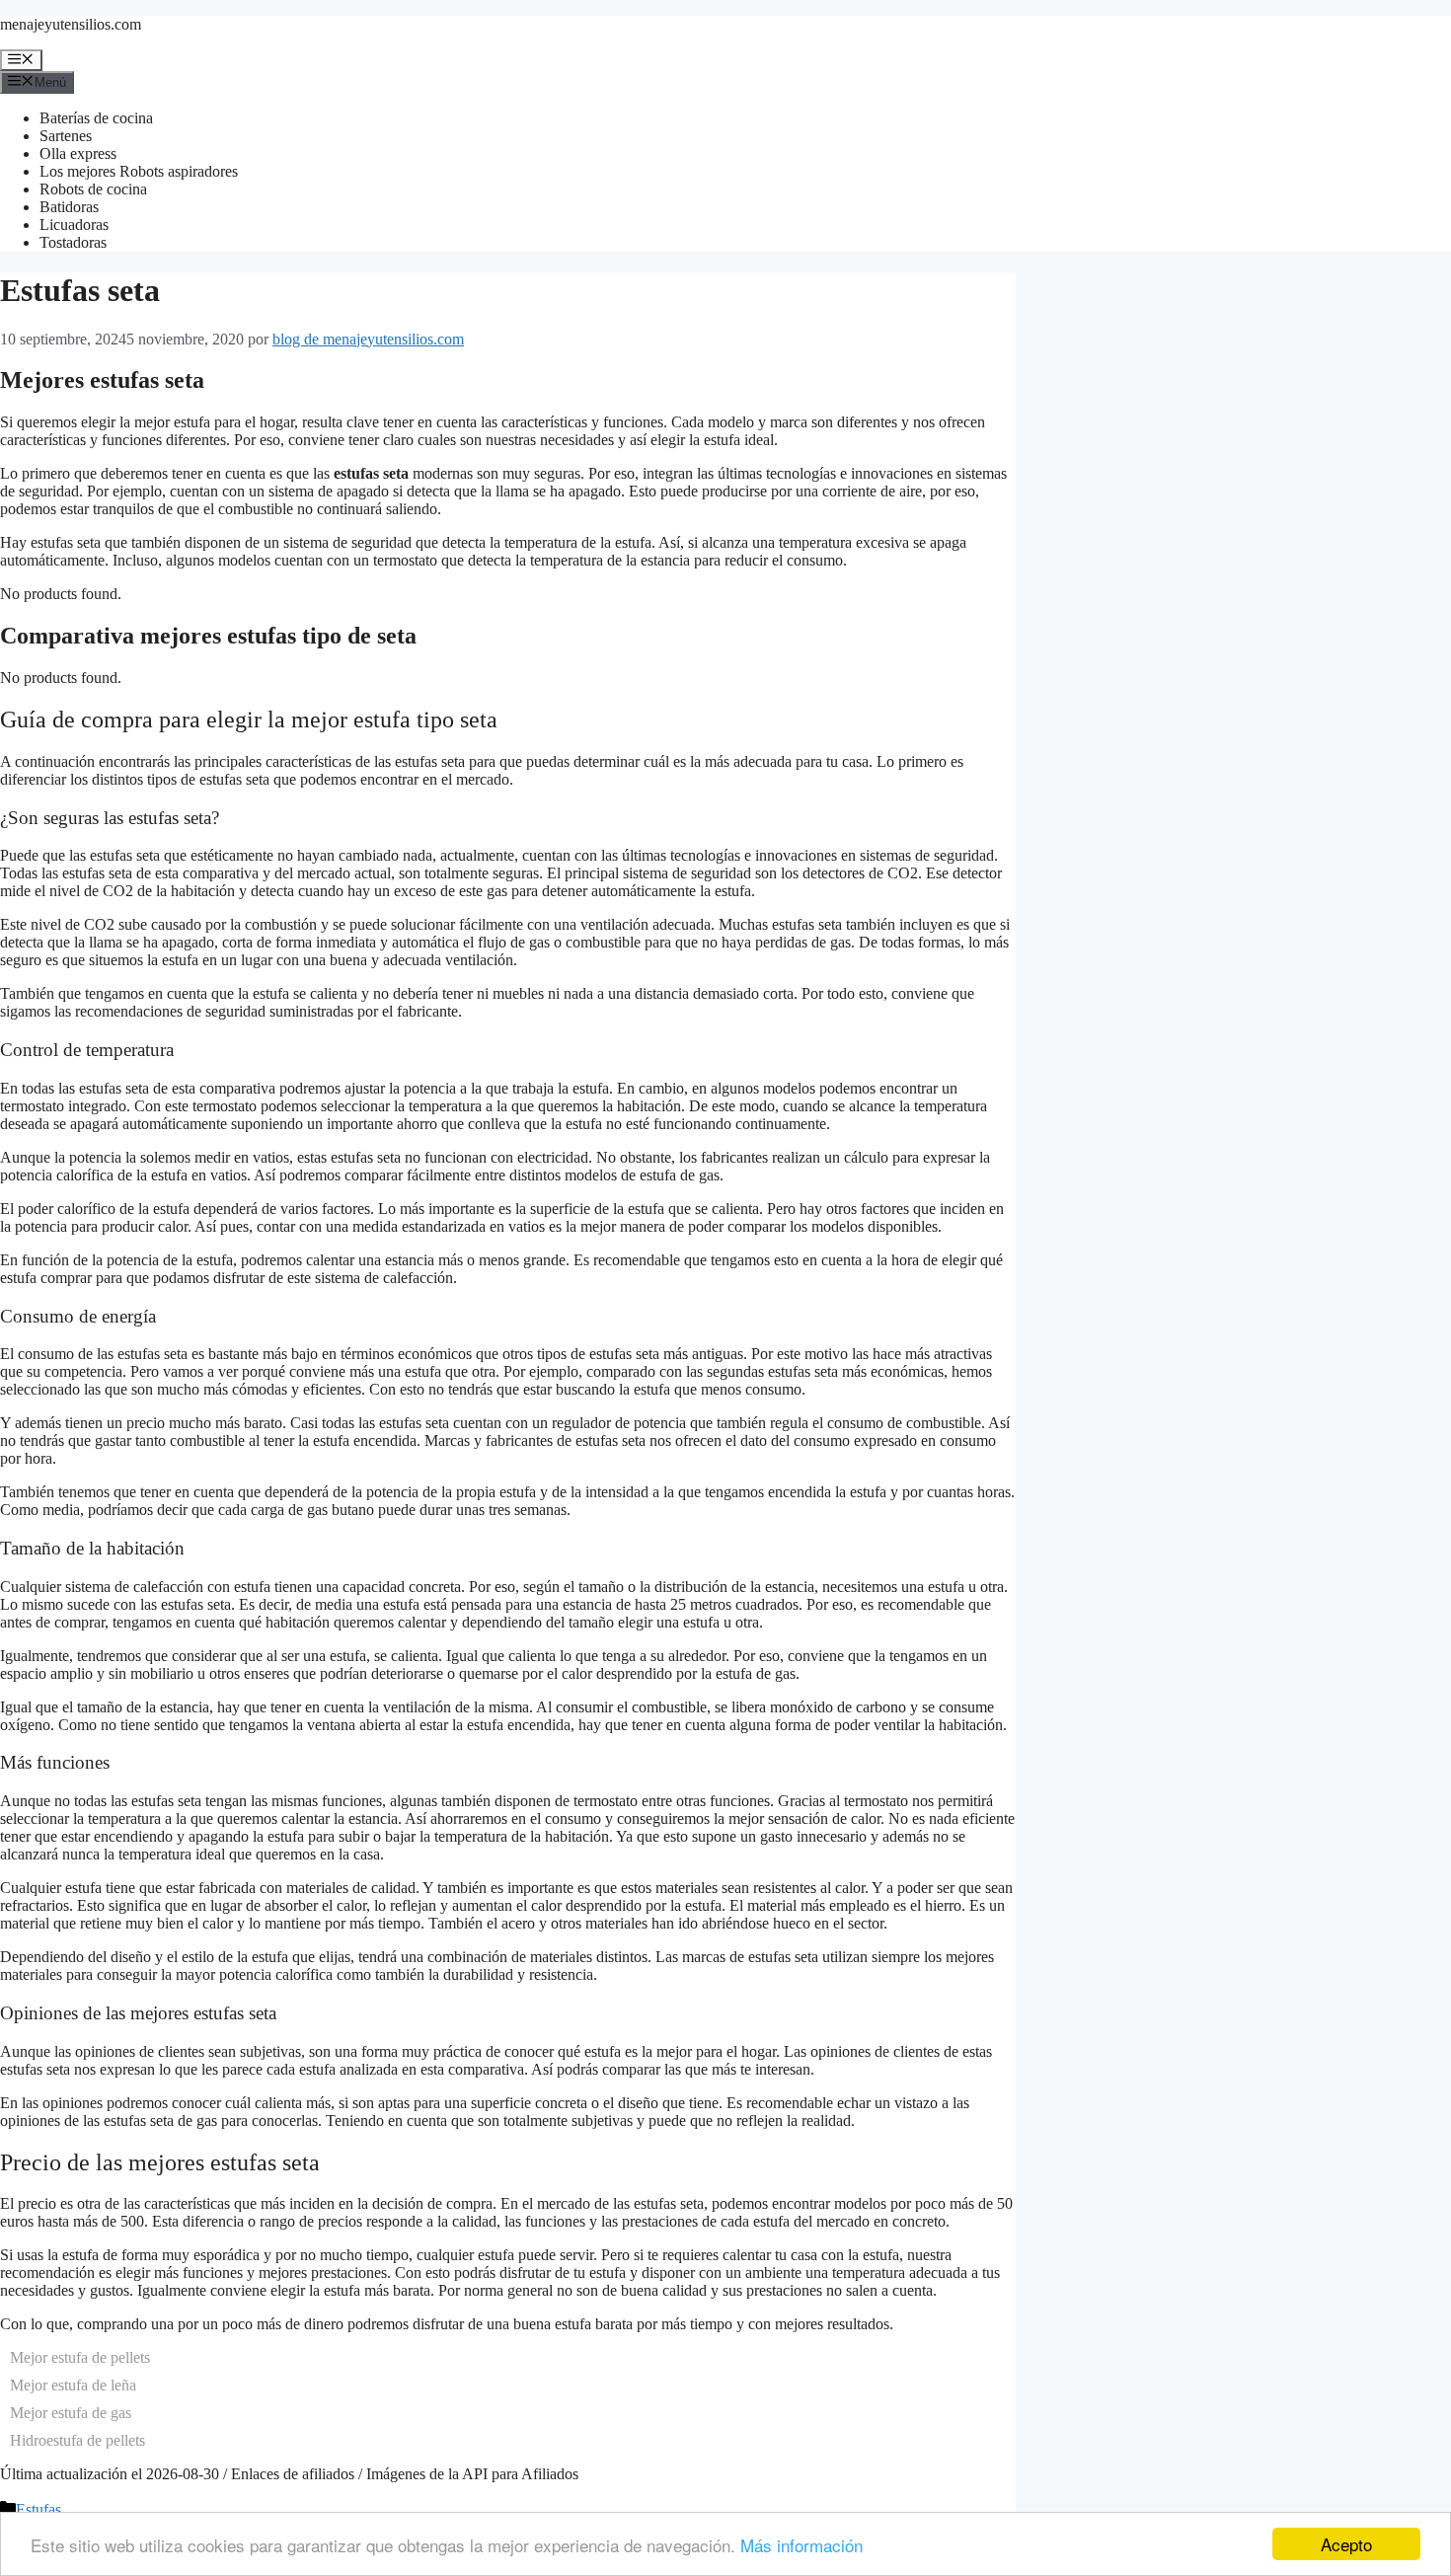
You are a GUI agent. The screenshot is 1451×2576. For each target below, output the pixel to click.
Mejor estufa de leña (73, 2385)
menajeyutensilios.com (71, 24)
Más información (802, 2545)
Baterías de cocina (96, 118)
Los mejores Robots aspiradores (139, 171)
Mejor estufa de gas (71, 2413)
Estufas (38, 2509)
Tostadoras (73, 242)
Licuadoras (74, 225)
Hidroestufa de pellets (77, 2440)
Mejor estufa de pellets (80, 2357)
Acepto (1346, 2544)
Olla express (78, 153)
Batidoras (69, 207)
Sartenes (66, 136)
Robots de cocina (93, 189)
